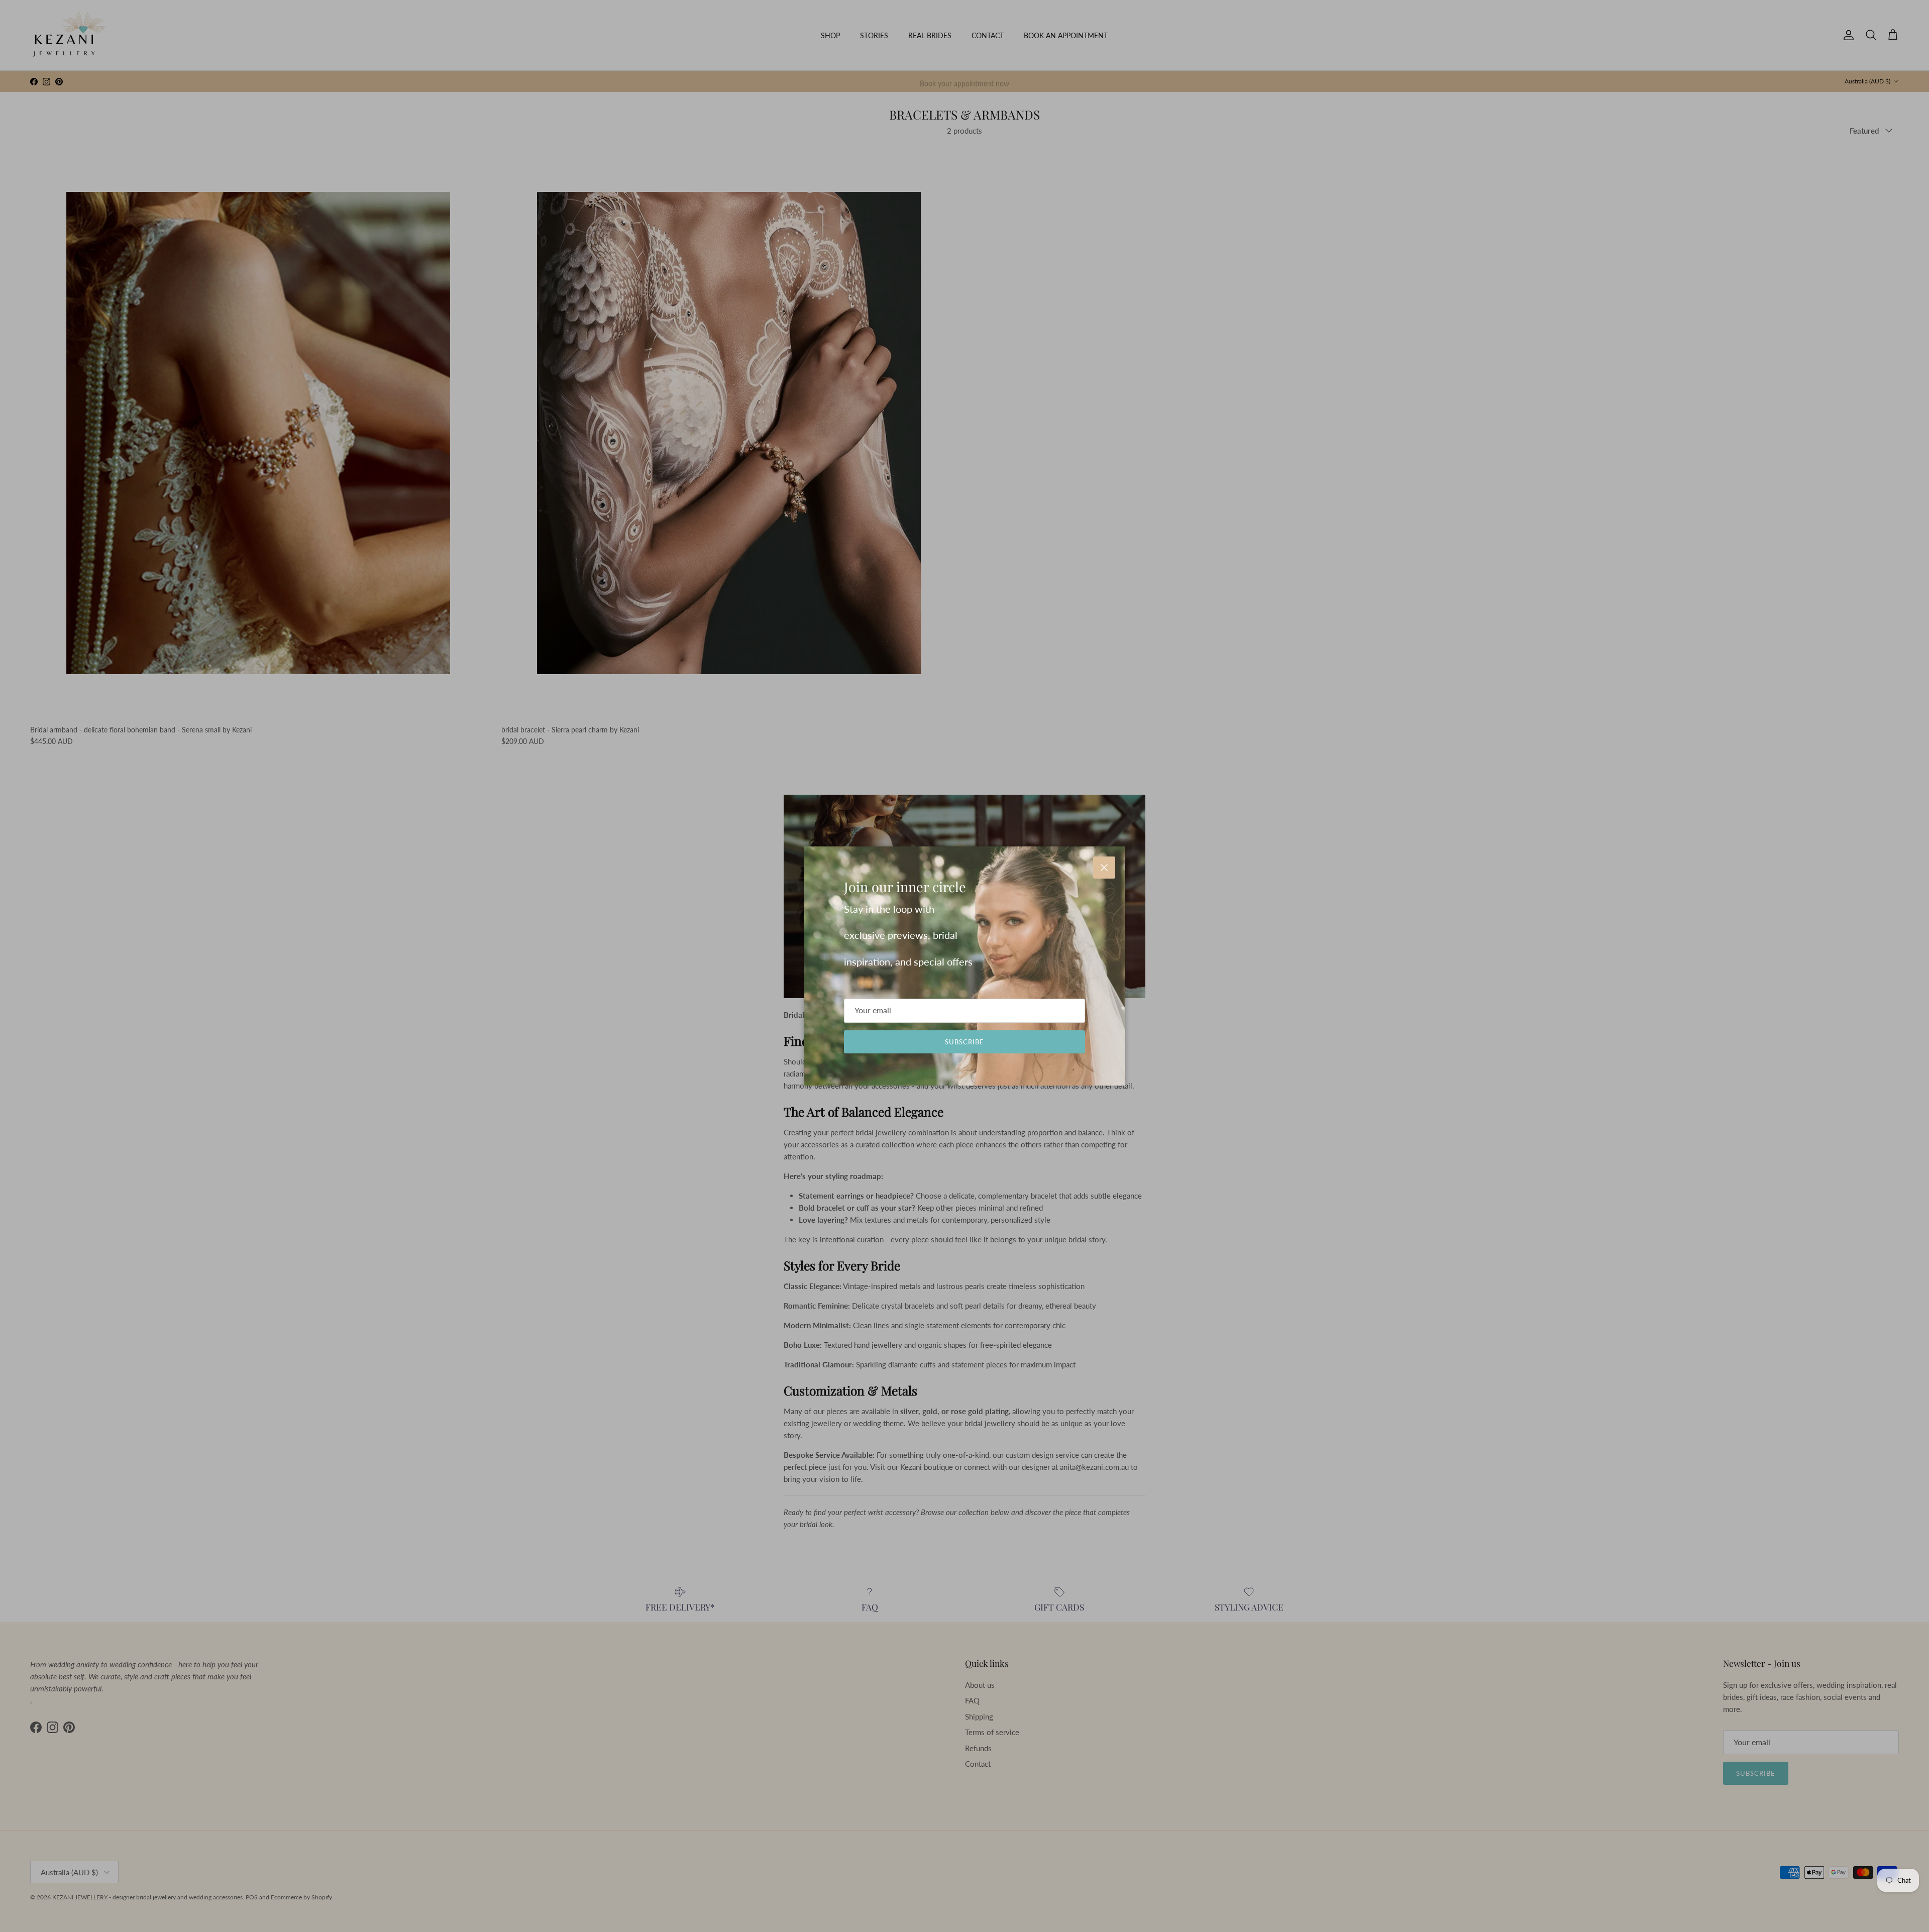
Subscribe (964, 1042)
